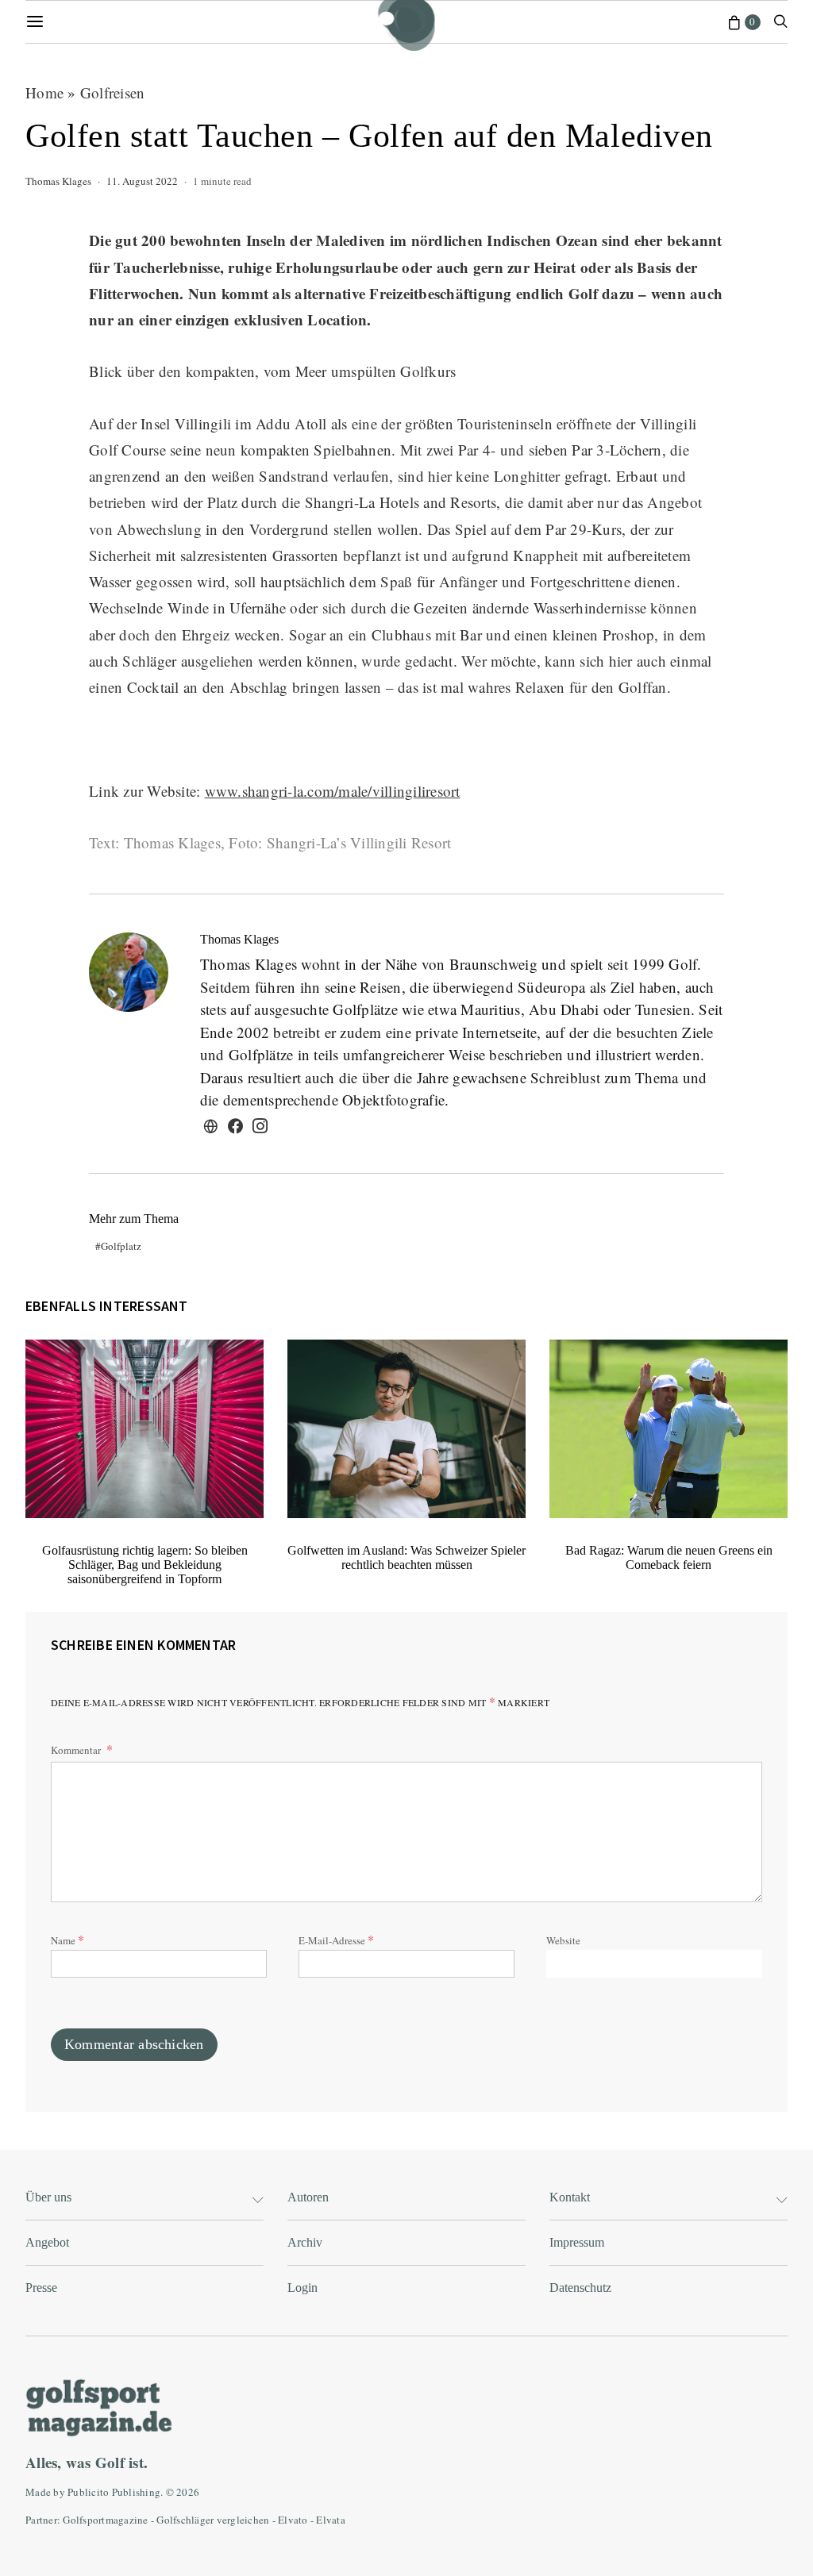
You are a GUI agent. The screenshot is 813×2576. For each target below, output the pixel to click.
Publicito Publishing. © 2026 (133, 2492)
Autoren (308, 2197)
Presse (41, 2288)
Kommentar (77, 1750)
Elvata (331, 2520)
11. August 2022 (142, 181)
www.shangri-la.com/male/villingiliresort (333, 791)
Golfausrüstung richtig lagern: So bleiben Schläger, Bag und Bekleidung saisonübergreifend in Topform (145, 1565)
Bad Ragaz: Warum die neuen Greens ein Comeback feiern (669, 1557)
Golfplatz (121, 1246)
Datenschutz (580, 2288)
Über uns (48, 2197)
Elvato (293, 2520)
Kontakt (570, 2197)
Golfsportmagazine (105, 2520)
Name (67, 1939)
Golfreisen (113, 92)
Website (563, 1940)
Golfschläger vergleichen (213, 2520)
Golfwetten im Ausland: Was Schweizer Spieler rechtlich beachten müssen (406, 1557)
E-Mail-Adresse (336, 1939)
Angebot (47, 2242)
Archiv (305, 2242)
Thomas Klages (58, 181)
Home (44, 92)
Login (302, 2288)
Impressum (577, 2242)
